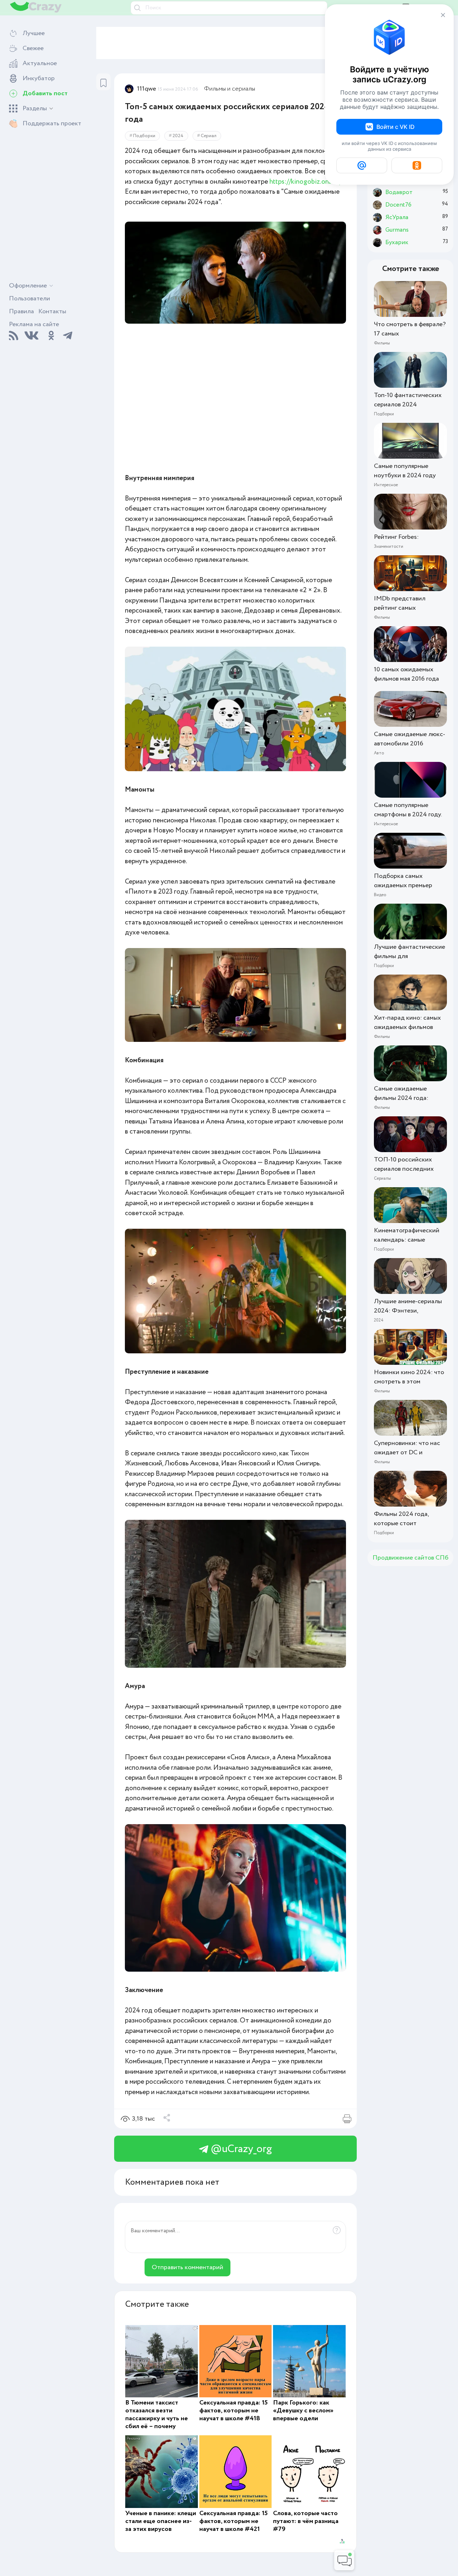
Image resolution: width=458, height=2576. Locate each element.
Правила (21, 311)
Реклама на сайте (34, 324)
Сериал (209, 136)
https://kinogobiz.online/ (306, 182)
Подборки (144, 136)
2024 (178, 136)
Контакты (52, 311)
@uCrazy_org (240, 2149)
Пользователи (30, 299)
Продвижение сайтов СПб (410, 1558)
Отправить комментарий (187, 2267)
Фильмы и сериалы (230, 89)
